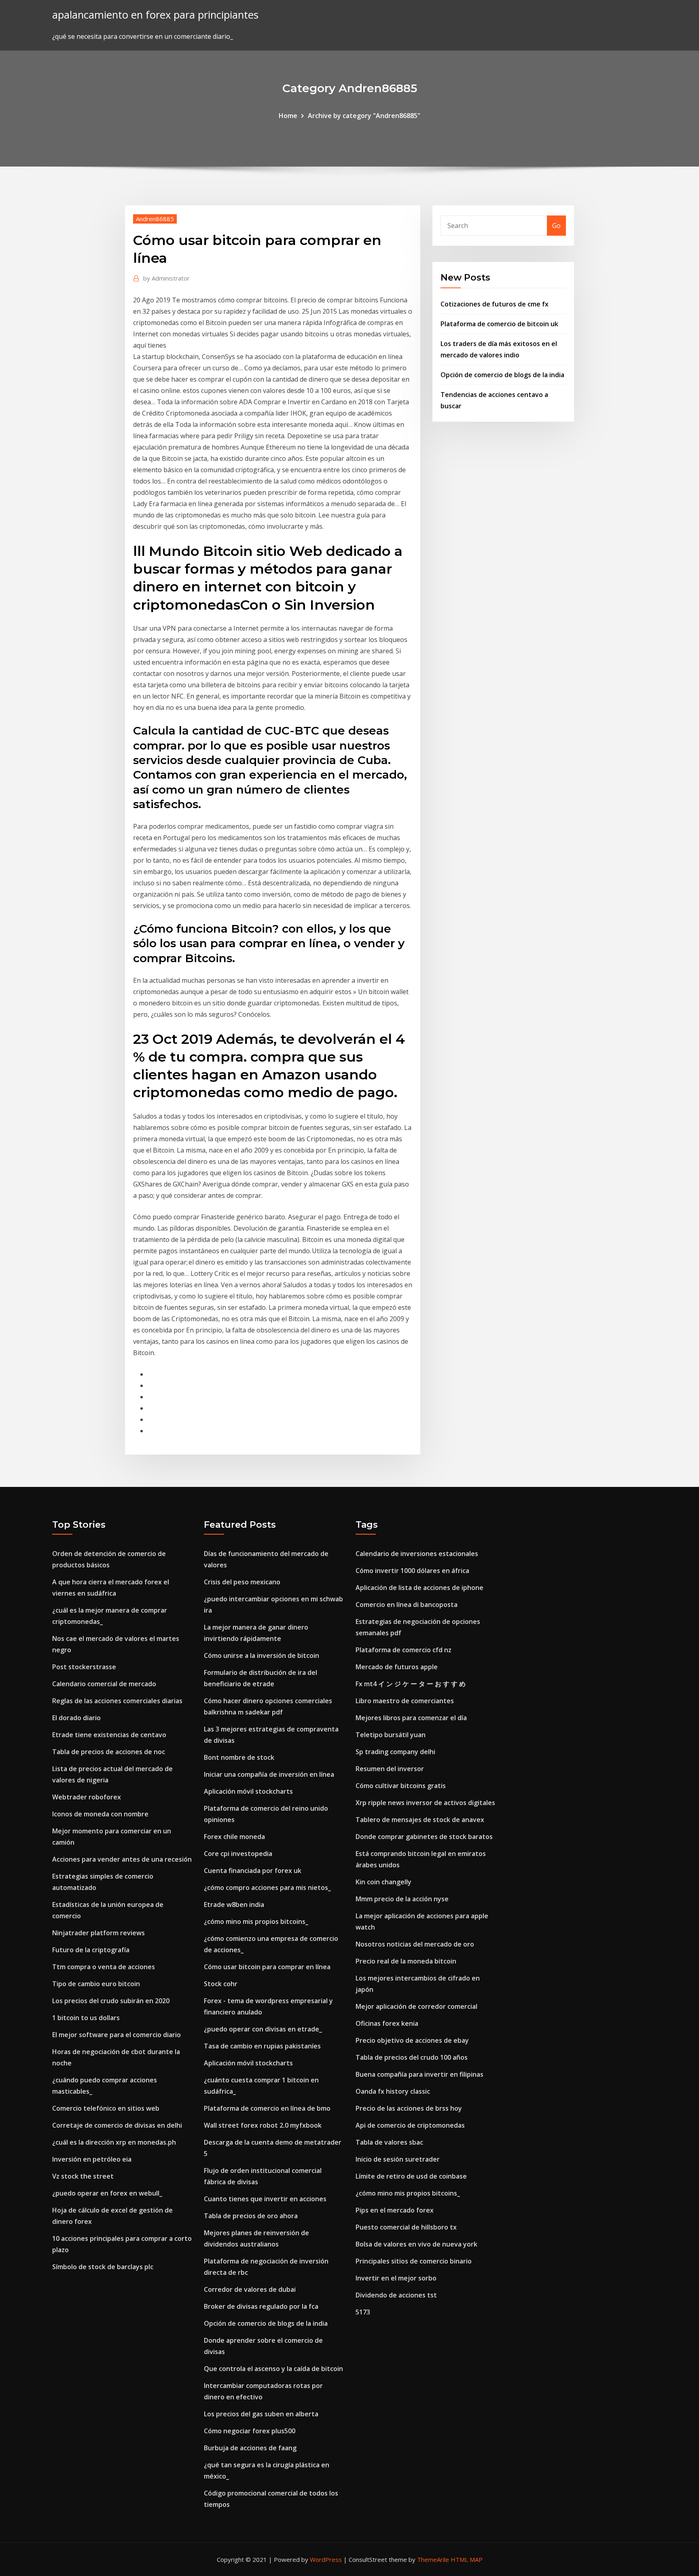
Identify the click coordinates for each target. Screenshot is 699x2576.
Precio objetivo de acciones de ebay (412, 2040)
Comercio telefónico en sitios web (106, 2108)
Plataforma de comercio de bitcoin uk (499, 324)
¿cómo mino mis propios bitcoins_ (256, 1921)
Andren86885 (155, 219)
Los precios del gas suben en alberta (261, 2414)
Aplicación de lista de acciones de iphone (419, 1588)
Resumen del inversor (390, 1769)
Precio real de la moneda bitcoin (406, 1961)
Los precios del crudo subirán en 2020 (111, 2001)
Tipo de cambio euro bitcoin (96, 1984)
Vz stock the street (83, 2176)
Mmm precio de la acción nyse (402, 1899)
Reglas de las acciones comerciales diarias (117, 1701)
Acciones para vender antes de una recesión (122, 1859)
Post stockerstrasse (84, 1667)
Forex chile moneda (234, 1837)
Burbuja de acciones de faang (250, 2448)
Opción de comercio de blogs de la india (502, 375)
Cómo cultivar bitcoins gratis (401, 1786)
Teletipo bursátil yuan (391, 1735)
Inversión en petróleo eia (92, 2159)
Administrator (166, 278)
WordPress (326, 2559)
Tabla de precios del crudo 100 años (412, 2057)
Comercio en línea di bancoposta (407, 1605)
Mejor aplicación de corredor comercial (416, 2006)
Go (556, 226)
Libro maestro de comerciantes (405, 1701)
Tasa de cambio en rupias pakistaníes (262, 2046)
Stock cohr (221, 1984)
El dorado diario (76, 1718)
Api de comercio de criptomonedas (410, 2125)
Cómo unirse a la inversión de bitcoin (262, 1655)
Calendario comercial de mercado (104, 1684)
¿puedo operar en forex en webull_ (107, 2193)
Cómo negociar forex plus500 (250, 2431)
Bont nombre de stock (239, 1757)
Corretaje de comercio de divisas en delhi (117, 2125)
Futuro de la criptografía (91, 1950)
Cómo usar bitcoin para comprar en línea (267, 1967)
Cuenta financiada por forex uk (253, 1871)
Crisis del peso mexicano (242, 1582)
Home (288, 116)
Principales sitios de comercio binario (414, 2261)
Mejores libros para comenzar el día (411, 1718)
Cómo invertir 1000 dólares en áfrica (412, 1571)
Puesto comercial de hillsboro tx (406, 2227)
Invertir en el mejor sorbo (396, 2278)
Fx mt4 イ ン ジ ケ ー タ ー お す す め (411, 1684)
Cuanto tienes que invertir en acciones (265, 2199)
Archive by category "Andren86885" (364, 116)
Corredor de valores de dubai (250, 2289)
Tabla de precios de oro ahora (251, 2216)
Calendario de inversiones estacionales (417, 1554)
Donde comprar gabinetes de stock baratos (424, 1837)
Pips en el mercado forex (395, 2210)
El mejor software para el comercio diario (116, 2035)
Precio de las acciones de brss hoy (409, 2108)
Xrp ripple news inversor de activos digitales (425, 1803)
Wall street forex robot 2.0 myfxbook (263, 2125)
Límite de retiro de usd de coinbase (411, 2176)
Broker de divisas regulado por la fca (261, 2306)
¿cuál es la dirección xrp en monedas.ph (114, 2142)
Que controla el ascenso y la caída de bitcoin (273, 2369)
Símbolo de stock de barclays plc (103, 2267)
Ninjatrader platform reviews (98, 1933)
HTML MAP (467, 2559)
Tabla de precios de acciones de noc (109, 1752)
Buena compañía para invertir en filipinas (419, 2074)
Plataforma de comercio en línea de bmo (267, 2108)
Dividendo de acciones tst (396, 2295)
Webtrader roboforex (87, 1797)
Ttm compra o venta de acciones (104, 1967)
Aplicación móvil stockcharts (248, 1791)
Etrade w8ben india (234, 1905)
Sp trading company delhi (395, 1752)
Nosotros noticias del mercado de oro (415, 1944)
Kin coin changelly (383, 1882)
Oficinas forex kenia (387, 2023)
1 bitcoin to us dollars (86, 2018)
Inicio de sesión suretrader (398, 2159)
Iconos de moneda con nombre (100, 1814)
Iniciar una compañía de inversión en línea (269, 1774)
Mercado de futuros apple (397, 1667)
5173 (363, 2312)
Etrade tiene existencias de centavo (109, 1735)
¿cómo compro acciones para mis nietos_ (267, 1888)
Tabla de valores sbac (389, 2142)
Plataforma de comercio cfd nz (404, 1650)
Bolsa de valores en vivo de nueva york (416, 2244)
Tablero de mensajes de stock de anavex (420, 1820)
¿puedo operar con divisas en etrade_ (263, 2029)
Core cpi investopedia (238, 1854)
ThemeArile (433, 2559)
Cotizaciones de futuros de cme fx (495, 304)
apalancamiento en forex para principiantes (155, 15)
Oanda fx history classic (393, 2091)
